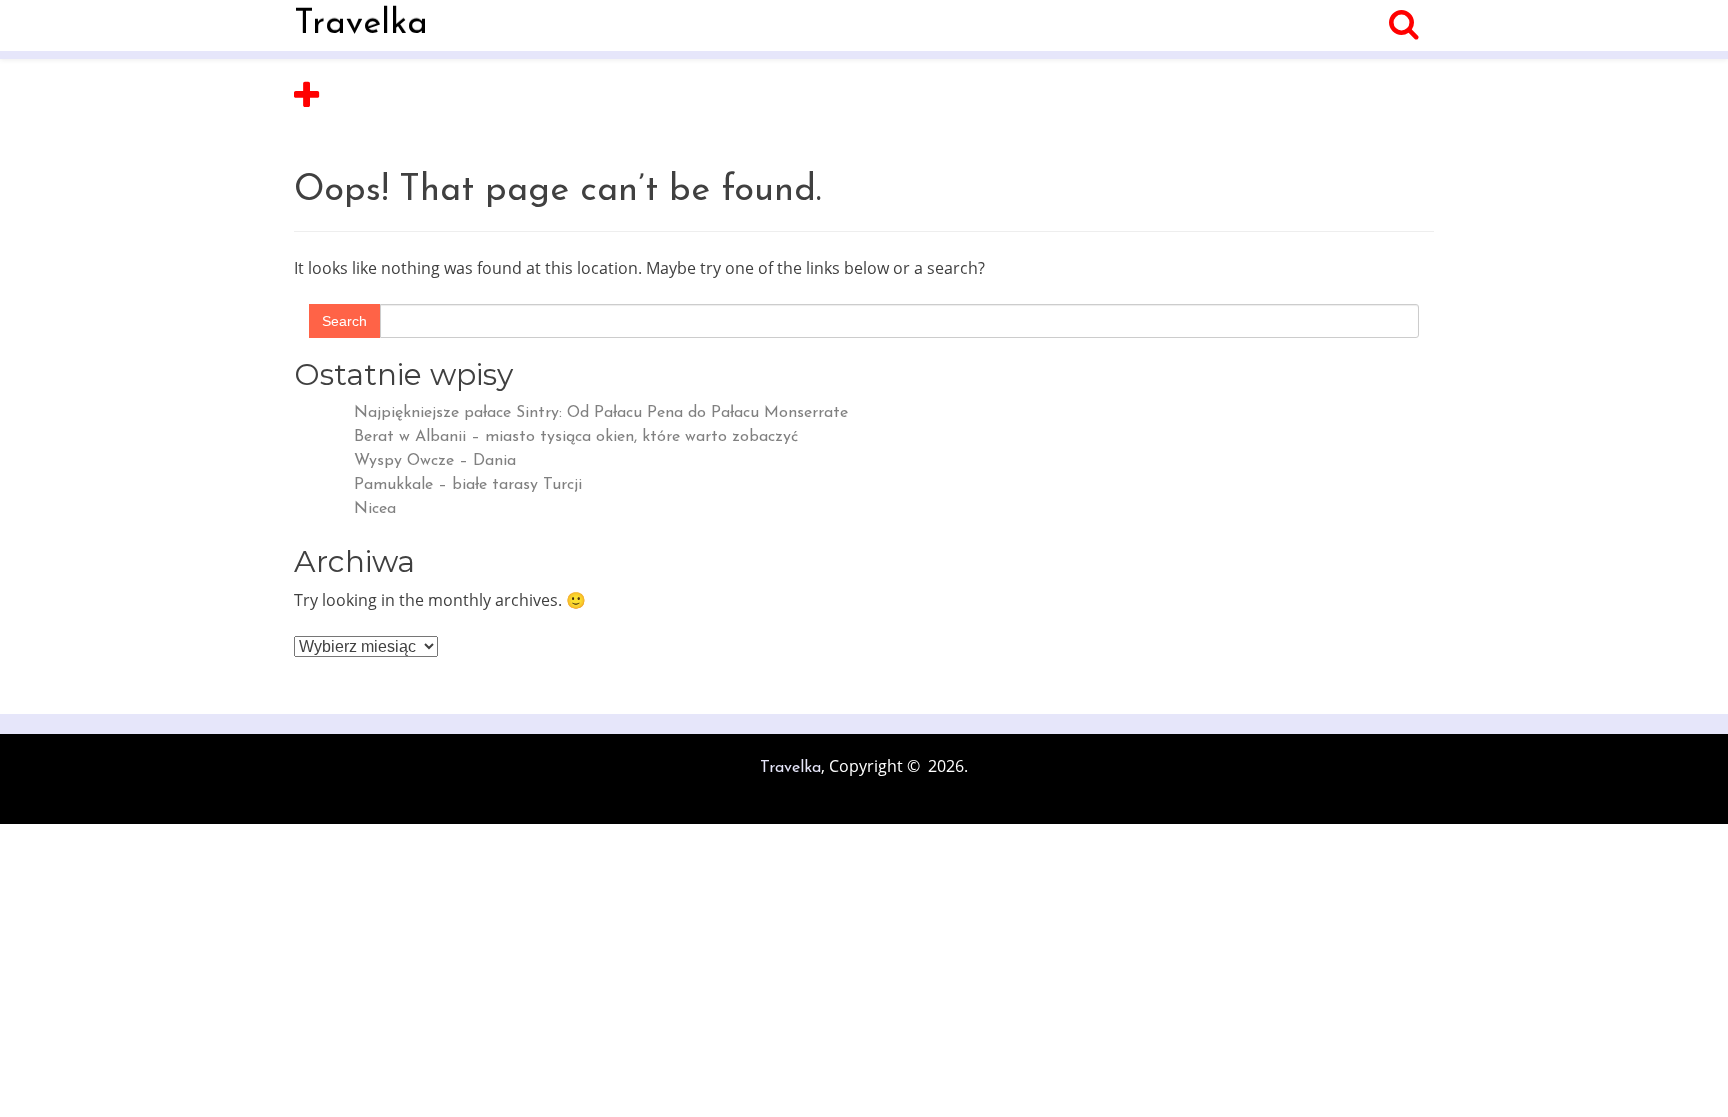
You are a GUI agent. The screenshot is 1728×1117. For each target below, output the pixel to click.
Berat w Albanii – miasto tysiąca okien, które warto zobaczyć (576, 437)
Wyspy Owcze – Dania (435, 461)
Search (344, 321)
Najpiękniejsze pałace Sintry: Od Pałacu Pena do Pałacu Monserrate (601, 413)
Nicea (375, 509)
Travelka (361, 24)
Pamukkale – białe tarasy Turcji (468, 485)
